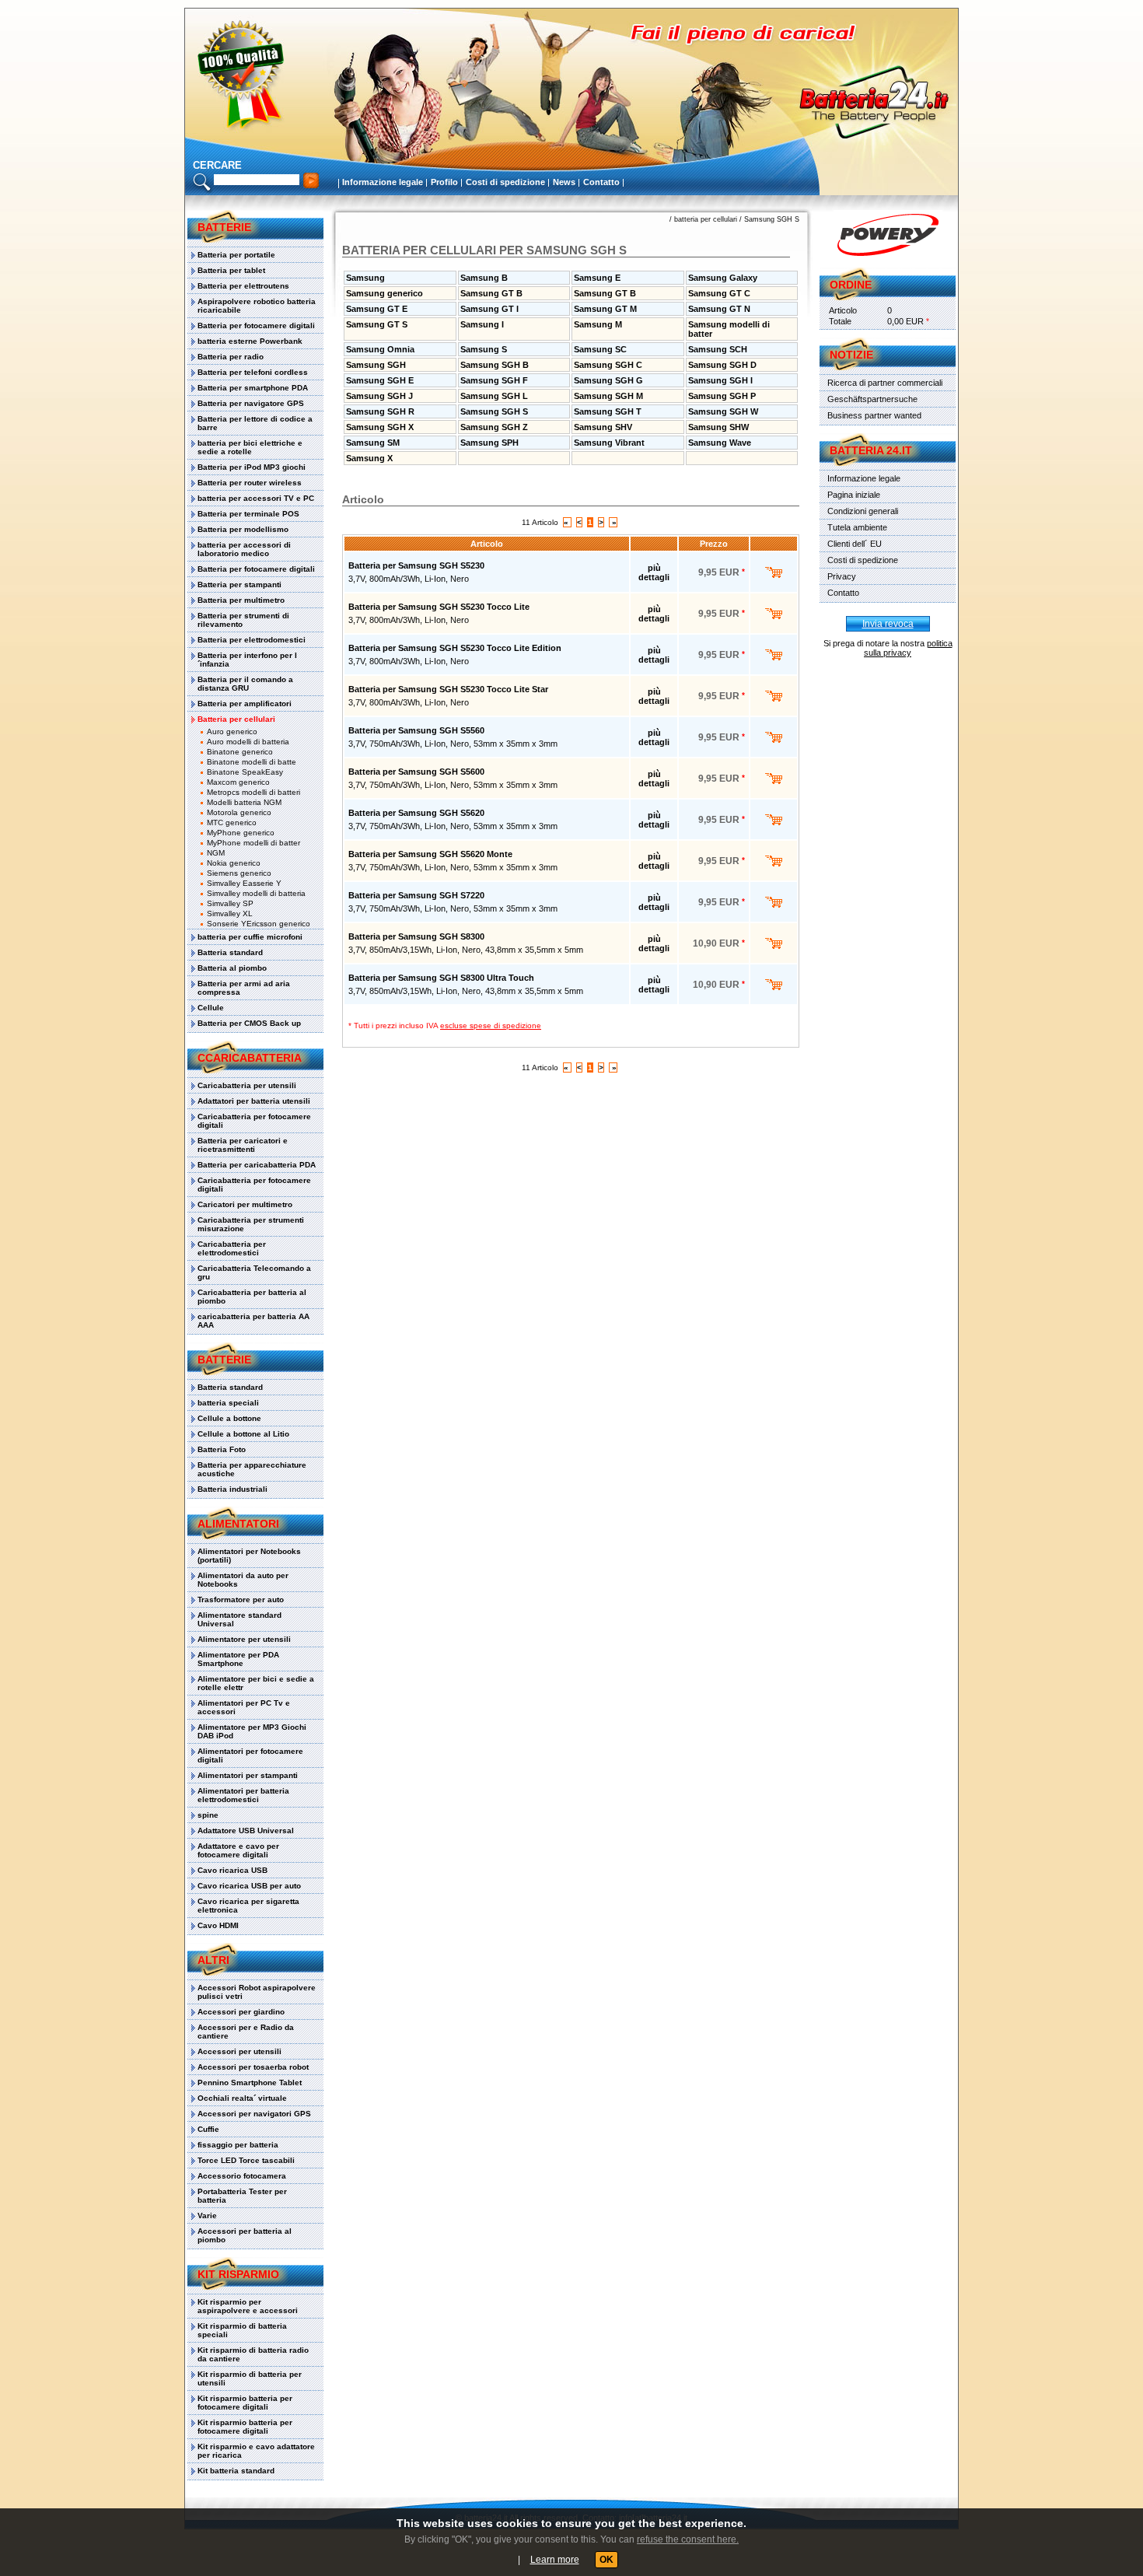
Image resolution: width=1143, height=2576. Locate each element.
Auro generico (232, 731)
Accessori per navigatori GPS (254, 2114)
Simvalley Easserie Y (244, 883)
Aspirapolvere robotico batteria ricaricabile (257, 306)
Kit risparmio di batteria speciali (242, 2330)
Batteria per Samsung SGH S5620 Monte (430, 854)
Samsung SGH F (494, 380)
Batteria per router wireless (250, 483)
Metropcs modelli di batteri (253, 792)
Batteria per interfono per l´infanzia (247, 660)
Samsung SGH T (608, 411)
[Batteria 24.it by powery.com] (888, 235)
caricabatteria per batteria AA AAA (253, 1321)
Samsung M (598, 324)
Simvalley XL (230, 913)
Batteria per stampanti (239, 584)
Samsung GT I (489, 309)
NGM (216, 853)
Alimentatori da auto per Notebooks (243, 1580)
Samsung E (597, 278)
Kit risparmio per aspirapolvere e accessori (248, 2306)
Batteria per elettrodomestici (252, 640)
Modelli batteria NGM (244, 802)
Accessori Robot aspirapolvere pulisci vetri (257, 1992)
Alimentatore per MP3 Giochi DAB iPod (252, 1731)
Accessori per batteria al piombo (245, 2235)
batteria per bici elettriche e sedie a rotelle (250, 447)
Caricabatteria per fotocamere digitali (254, 1121)
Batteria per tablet (231, 270)
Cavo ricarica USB (232, 1870)
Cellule (211, 1008)
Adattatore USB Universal (246, 1830)
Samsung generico (384, 293)
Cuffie (208, 2129)
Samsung (365, 278)
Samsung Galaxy (723, 278)
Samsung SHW (718, 427)
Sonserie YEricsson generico (259, 924)
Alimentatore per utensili (244, 1639)
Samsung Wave (720, 443)
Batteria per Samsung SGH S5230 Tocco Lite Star (448, 689)
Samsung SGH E (380, 380)
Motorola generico (239, 812)
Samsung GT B (491, 293)
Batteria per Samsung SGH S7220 (416, 895)
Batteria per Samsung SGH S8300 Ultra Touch (441, 978)
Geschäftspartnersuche (872, 399)
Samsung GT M (605, 309)
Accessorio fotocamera (242, 2176)
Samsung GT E (377, 309)
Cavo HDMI (218, 1925)
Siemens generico (239, 873)
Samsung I (482, 324)
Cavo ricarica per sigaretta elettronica (248, 1906)
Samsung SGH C (608, 365)
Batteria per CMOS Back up (249, 1023)
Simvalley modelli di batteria (256, 893)
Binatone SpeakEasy (245, 772)
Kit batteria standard (236, 2471)
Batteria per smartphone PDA (253, 388)
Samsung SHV (603, 427)
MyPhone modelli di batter (253, 843)
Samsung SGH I (720, 380)
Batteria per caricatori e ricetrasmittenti (243, 1145)
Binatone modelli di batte (252, 762)
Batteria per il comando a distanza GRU (245, 684)
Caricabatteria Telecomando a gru (254, 1272)
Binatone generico (240, 752)
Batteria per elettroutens (243, 286)
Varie (207, 2215)
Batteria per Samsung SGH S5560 (416, 730)
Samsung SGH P (722, 396)
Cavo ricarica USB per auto (249, 1886)
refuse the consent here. (688, 2539)
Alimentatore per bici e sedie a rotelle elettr (256, 1683)
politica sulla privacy (908, 648)
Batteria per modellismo (243, 529)
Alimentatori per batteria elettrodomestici (243, 1795)
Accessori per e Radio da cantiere (246, 2032)
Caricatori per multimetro (245, 1204)
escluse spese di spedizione (491, 1025)
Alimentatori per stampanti (248, 1775)
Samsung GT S (377, 324)
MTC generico (232, 822)
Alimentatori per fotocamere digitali (250, 1755)
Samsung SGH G (608, 380)
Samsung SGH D (722, 365)
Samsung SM (373, 443)
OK (606, 2560)
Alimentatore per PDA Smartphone (238, 1659)
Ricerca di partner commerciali (885, 383)
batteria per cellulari (706, 219)
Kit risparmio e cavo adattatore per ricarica (256, 2451)
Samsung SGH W (723, 411)
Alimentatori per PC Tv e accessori (244, 1707)
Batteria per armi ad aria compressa (244, 988)
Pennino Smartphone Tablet (250, 2082)
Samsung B (484, 278)
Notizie (851, 355)
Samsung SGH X (380, 427)
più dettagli (654, 572)
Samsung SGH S (772, 219)
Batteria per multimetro (241, 600)
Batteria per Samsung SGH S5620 (416, 813)
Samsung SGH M (608, 396)
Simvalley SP (230, 903)
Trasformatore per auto (241, 1599)
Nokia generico (234, 863)
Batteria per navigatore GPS (251, 403)
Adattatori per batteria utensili (254, 1101)
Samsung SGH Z (494, 427)
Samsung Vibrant (609, 443)
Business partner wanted (874, 415)
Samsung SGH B (495, 365)
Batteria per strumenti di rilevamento (243, 620)
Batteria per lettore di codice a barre (255, 423)
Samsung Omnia (380, 349)
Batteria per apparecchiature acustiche (252, 1469)
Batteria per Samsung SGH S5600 (416, 772)
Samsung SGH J (379, 396)
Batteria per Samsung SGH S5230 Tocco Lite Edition (455, 648)
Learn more (555, 2560)
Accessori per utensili (239, 2051)
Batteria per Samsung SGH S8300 (416, 936)
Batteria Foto (222, 1449)
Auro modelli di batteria (248, 742)
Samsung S (484, 349)
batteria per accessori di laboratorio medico (244, 549)
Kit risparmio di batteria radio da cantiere (253, 2354)
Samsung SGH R (380, 411)
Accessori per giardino (241, 2012)
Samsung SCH (718, 349)
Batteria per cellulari (236, 719)
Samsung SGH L (494, 396)
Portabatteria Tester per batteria (242, 2196)
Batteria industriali (232, 1489)
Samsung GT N (719, 309)
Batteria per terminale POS (248, 514)
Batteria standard (230, 952)
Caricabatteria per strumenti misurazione (251, 1224)
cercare (217, 165)
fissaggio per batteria (238, 2145)
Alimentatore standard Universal (239, 1619)
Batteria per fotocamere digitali (256, 325)
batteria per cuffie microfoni (250, 937)
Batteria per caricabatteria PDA (257, 1165)
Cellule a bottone (229, 1418)
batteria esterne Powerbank (250, 341)
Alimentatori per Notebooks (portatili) (249, 1556)
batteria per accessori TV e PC (256, 498)
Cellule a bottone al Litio (243, 1434)
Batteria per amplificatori (245, 703)
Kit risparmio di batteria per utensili (250, 2378)
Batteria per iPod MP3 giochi (252, 467)
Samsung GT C (719, 293)
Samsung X (369, 458)
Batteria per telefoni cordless (253, 372)
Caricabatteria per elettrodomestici (232, 1248)
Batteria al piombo (232, 968)
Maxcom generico (238, 782)
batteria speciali (228, 1403)
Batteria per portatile (236, 255)
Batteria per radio (231, 357)
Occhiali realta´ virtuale (242, 2098)
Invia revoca (888, 624)
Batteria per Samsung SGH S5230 (416, 565)
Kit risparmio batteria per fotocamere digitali (245, 2403)
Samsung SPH (489, 443)
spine (208, 1815)
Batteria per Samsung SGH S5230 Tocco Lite (439, 607)
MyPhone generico (241, 833)
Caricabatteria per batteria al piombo (252, 1297)
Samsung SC (600, 349)
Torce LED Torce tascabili (246, 2160)
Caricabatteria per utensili (247, 1085)
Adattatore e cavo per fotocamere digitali (238, 1850)
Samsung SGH (376, 365)
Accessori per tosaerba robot (253, 2067)
